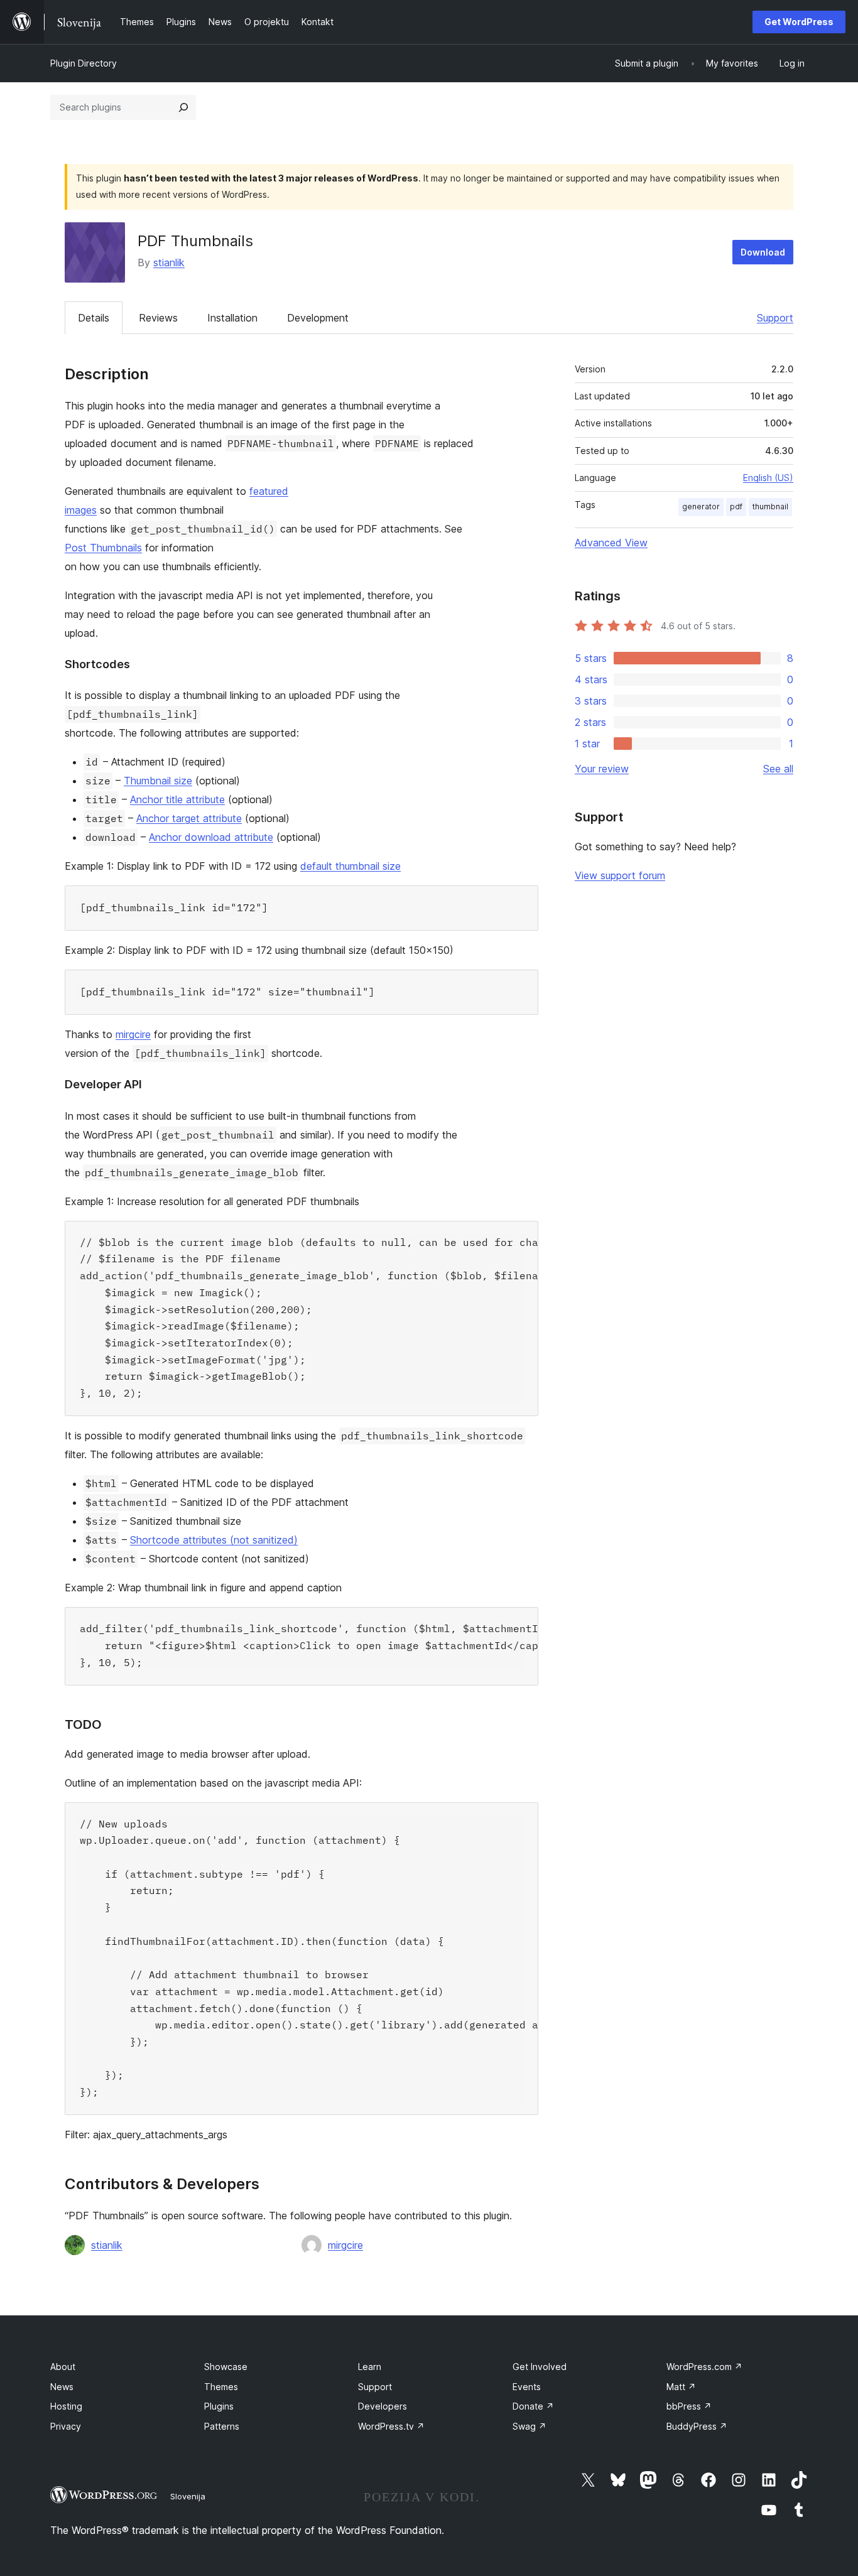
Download (763, 252)
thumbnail (770, 506)
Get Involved (540, 2367)
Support (775, 318)
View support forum (620, 875)
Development (318, 318)
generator (701, 506)
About (63, 2367)
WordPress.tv (391, 2426)
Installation (232, 318)
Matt (681, 2387)
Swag (529, 2426)
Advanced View (611, 543)
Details (94, 318)
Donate (533, 2406)
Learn (370, 2367)
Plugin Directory (84, 63)
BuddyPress (697, 2426)
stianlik (169, 262)
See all (778, 769)
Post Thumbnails (103, 548)
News (62, 2387)
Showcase (226, 2367)
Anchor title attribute (177, 799)
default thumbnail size (350, 866)
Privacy (66, 2426)
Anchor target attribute (189, 818)
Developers (383, 2406)
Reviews (158, 318)
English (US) (768, 478)
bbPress (689, 2406)
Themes (221, 2387)
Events (527, 2387)
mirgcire (133, 1034)
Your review (602, 769)
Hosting (66, 2406)
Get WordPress (799, 22)
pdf (736, 506)
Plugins (219, 2406)
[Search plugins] (183, 107)
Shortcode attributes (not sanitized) (214, 1540)
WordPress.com (704, 2367)
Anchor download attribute (211, 837)
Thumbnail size (158, 781)
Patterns (222, 2426)
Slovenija (188, 2496)
